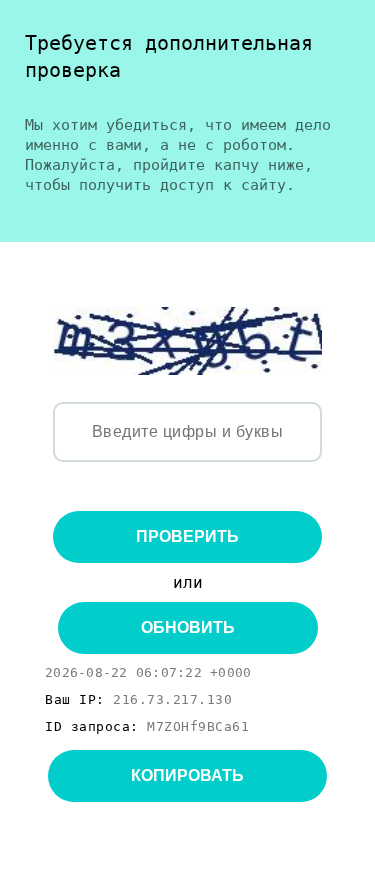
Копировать (187, 775)
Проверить (187, 536)
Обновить (188, 627)
